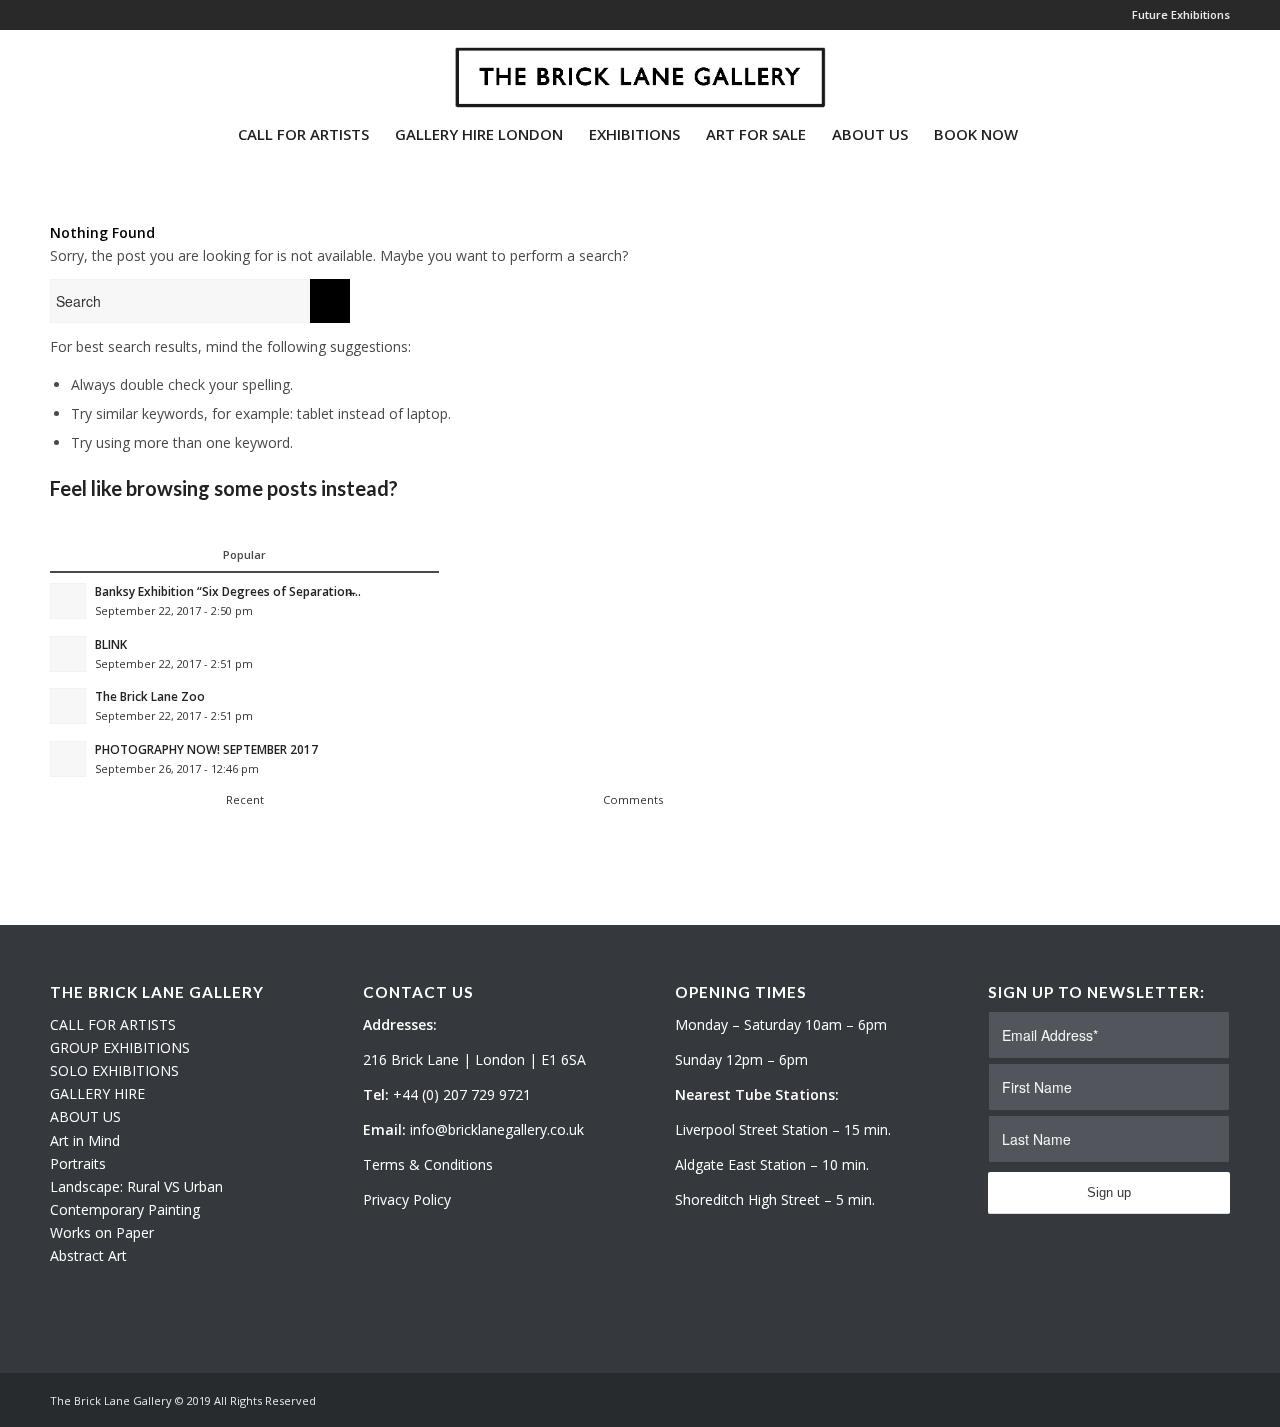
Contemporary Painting (125, 1209)
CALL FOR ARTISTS (113, 1024)
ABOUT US (85, 1116)
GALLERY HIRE (97, 1093)
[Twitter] (56, 69)
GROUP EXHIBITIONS (120, 1047)
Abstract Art (88, 1255)
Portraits (78, 1163)
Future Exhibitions (1181, 14)
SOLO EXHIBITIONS (114, 1070)
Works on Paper (102, 1232)
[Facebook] (116, 69)
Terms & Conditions (428, 1164)
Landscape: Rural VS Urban (136, 1186)
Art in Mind (85, 1140)
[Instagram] (86, 69)
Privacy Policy (407, 1199)
